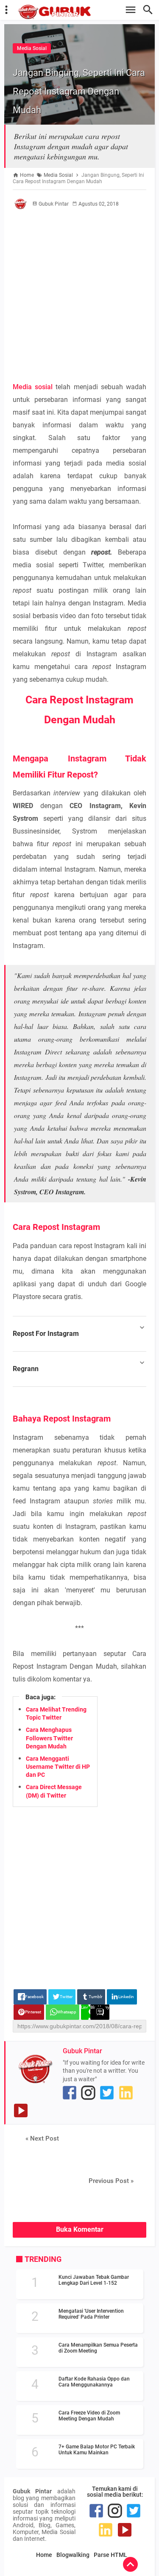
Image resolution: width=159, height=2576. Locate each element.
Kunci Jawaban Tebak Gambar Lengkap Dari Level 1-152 (94, 2280)
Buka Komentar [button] (80, 2229)
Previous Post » (111, 2181)
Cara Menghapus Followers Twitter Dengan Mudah (49, 1738)
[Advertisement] (79, 295)
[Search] (150, 10)
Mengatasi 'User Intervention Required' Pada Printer (91, 2314)
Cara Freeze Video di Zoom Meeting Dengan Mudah (89, 2416)
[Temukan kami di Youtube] (21, 2110)
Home (44, 2555)
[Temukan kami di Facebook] (70, 2093)
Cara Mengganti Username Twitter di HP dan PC (58, 1767)
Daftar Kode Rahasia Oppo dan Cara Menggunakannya (94, 2382)
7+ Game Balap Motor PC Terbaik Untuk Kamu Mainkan (97, 2450)
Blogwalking (73, 2555)
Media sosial (33, 387)
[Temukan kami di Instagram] (88, 2093)
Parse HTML (110, 2555)
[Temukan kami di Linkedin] (126, 2093)
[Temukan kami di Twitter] (107, 2093)
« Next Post (42, 2138)
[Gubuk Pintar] (84, 12)
